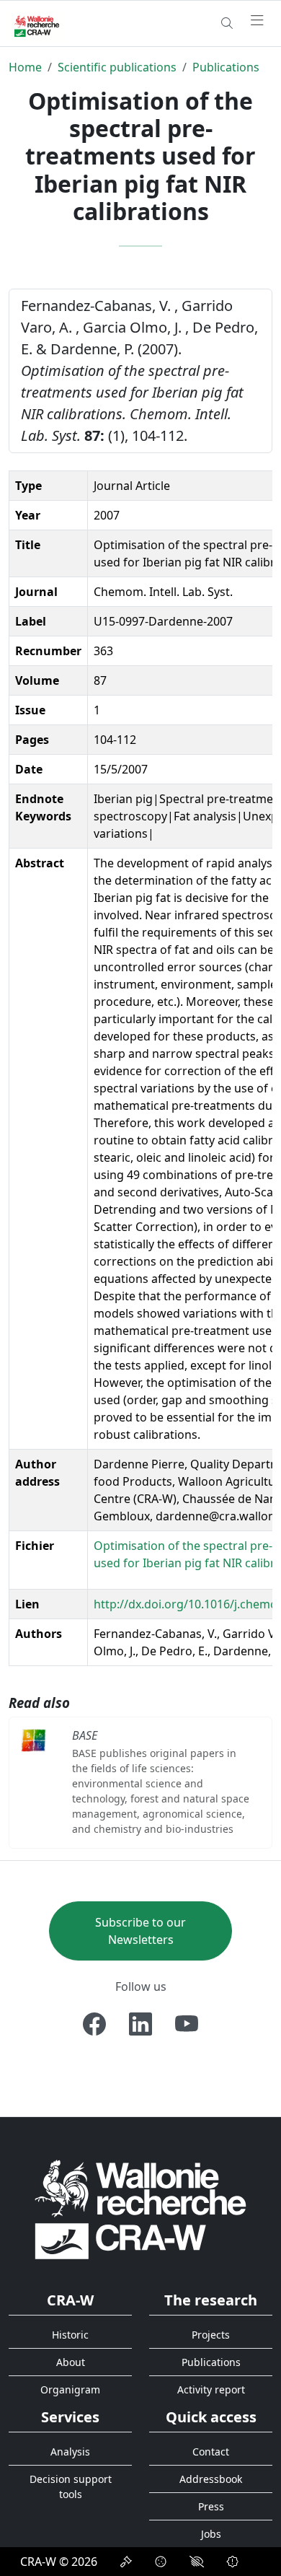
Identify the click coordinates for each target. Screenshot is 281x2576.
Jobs (211, 2534)
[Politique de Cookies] (161, 2562)
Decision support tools (71, 2487)
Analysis (70, 2452)
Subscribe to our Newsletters (140, 1931)
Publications (226, 67)
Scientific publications (117, 67)
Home (25, 67)
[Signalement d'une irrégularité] (233, 2562)
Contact (211, 2452)
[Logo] (140, 2209)
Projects (211, 2335)
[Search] (227, 23)
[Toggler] (257, 21)
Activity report (211, 2389)
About (71, 2362)
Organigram (70, 2389)
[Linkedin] (140, 2024)
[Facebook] (94, 2024)
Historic (70, 2335)
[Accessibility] (197, 2562)
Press (211, 2506)
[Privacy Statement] (126, 2562)
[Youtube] (187, 2024)
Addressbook (211, 2479)
